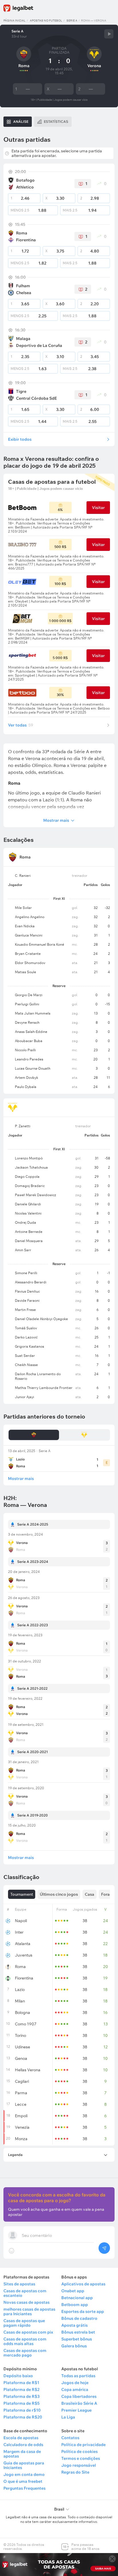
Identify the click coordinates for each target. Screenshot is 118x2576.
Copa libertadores (79, 2396)
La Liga (68, 2417)
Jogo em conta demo (24, 2474)
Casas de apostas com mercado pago (25, 2353)
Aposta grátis (74, 2325)
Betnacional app (77, 2298)
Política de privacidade (83, 2445)
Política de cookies (79, 2451)
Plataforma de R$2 (21, 2389)
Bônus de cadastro (79, 2318)
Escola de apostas (21, 2438)
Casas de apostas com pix (28, 2332)
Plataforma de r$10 (22, 2410)
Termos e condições (81, 2458)
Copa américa (75, 2389)
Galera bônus (74, 2346)
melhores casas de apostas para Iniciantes (29, 2311)
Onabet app (73, 2291)
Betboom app (75, 2305)
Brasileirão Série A (79, 2403)
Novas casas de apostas (26, 2302)
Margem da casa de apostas (22, 2454)
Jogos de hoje (75, 2383)
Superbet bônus (77, 2339)
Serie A (72, 21)
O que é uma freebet (23, 2481)
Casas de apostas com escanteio (25, 2293)
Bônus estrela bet (78, 2332)
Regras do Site (75, 2472)
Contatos (70, 2438)
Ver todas (21, 725)
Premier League (76, 2410)
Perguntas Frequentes (24, 2488)
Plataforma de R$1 (21, 2383)
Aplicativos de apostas (83, 2284)
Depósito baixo (18, 2376)
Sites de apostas (19, 2284)
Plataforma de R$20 (23, 2417)
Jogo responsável (79, 2465)
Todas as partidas (78, 2376)
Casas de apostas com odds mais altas (25, 2341)
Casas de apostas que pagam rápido (24, 2323)
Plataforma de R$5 (21, 2403)
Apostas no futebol (46, 21)
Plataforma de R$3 (21, 2396)
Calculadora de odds (23, 2445)
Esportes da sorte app (83, 2311)
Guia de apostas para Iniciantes (24, 2465)
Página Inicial (14, 21)
